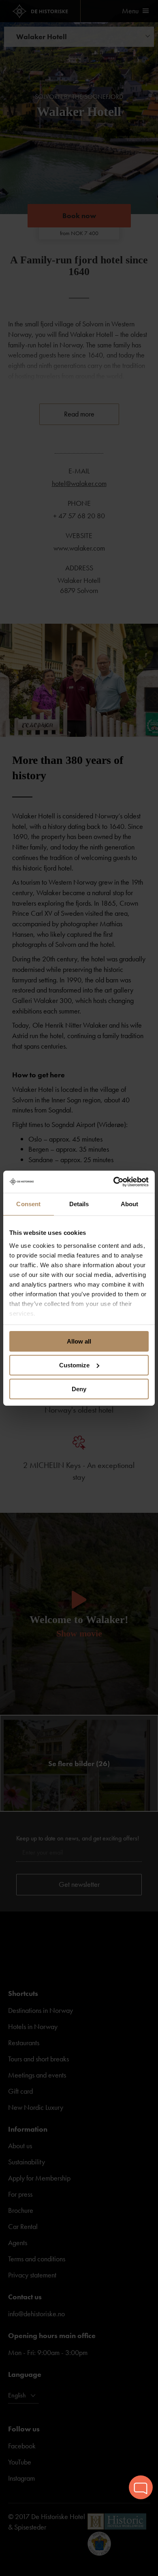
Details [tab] (79, 1204)
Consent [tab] (28, 1204)
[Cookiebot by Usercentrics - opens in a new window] (114, 1182)
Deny (79, 1389)
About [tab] (130, 1204)
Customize (74, 1365)
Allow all (79, 1341)
